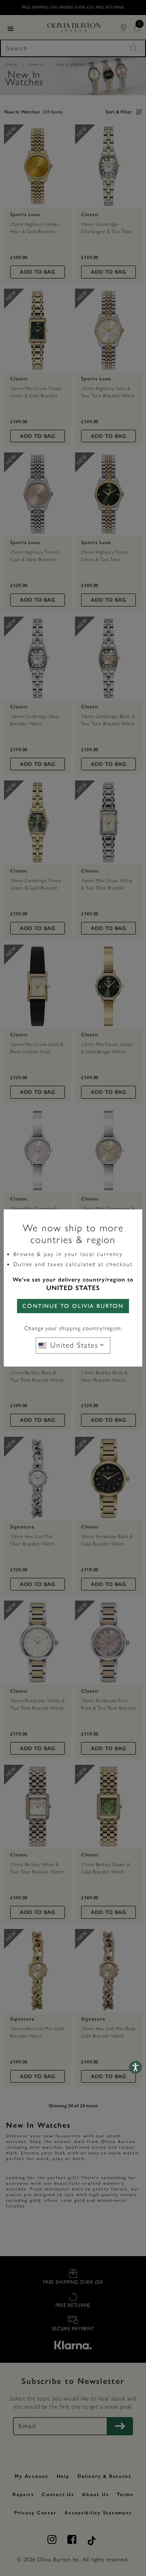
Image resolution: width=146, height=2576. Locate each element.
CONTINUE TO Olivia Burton (73, 1306)
